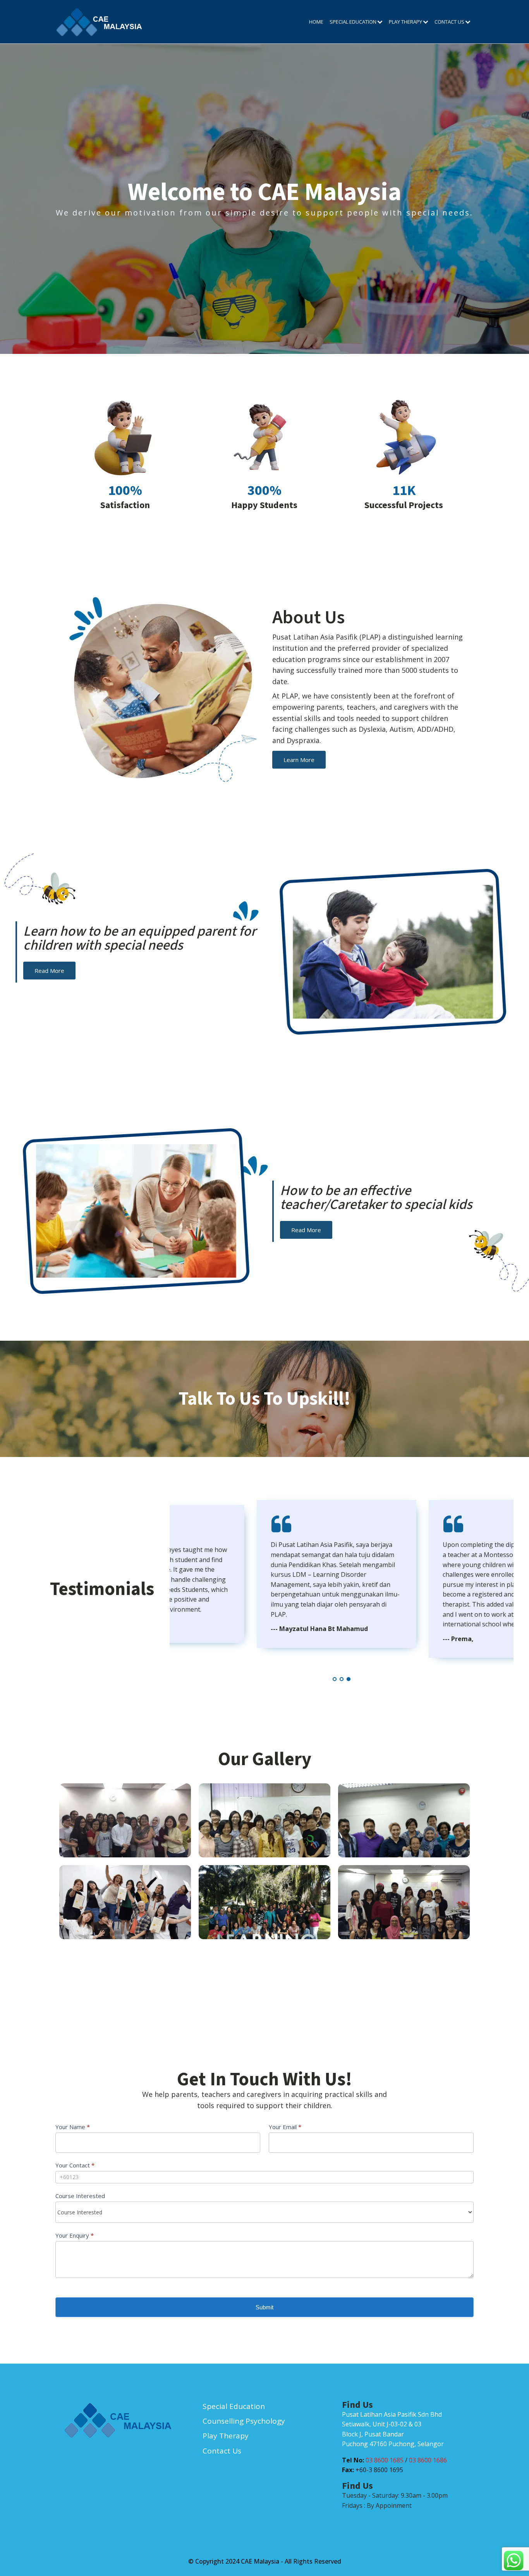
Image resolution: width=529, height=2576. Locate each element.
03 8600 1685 (385, 2460)
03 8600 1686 (428, 2460)
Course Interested (80, 2196)
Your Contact (75, 2165)
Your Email (285, 2127)
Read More (49, 971)
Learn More (299, 760)
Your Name (73, 2127)
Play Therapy (405, 22)
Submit (264, 2307)
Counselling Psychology (244, 2421)
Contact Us (449, 22)
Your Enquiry (75, 2235)
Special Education (353, 22)
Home (316, 22)
